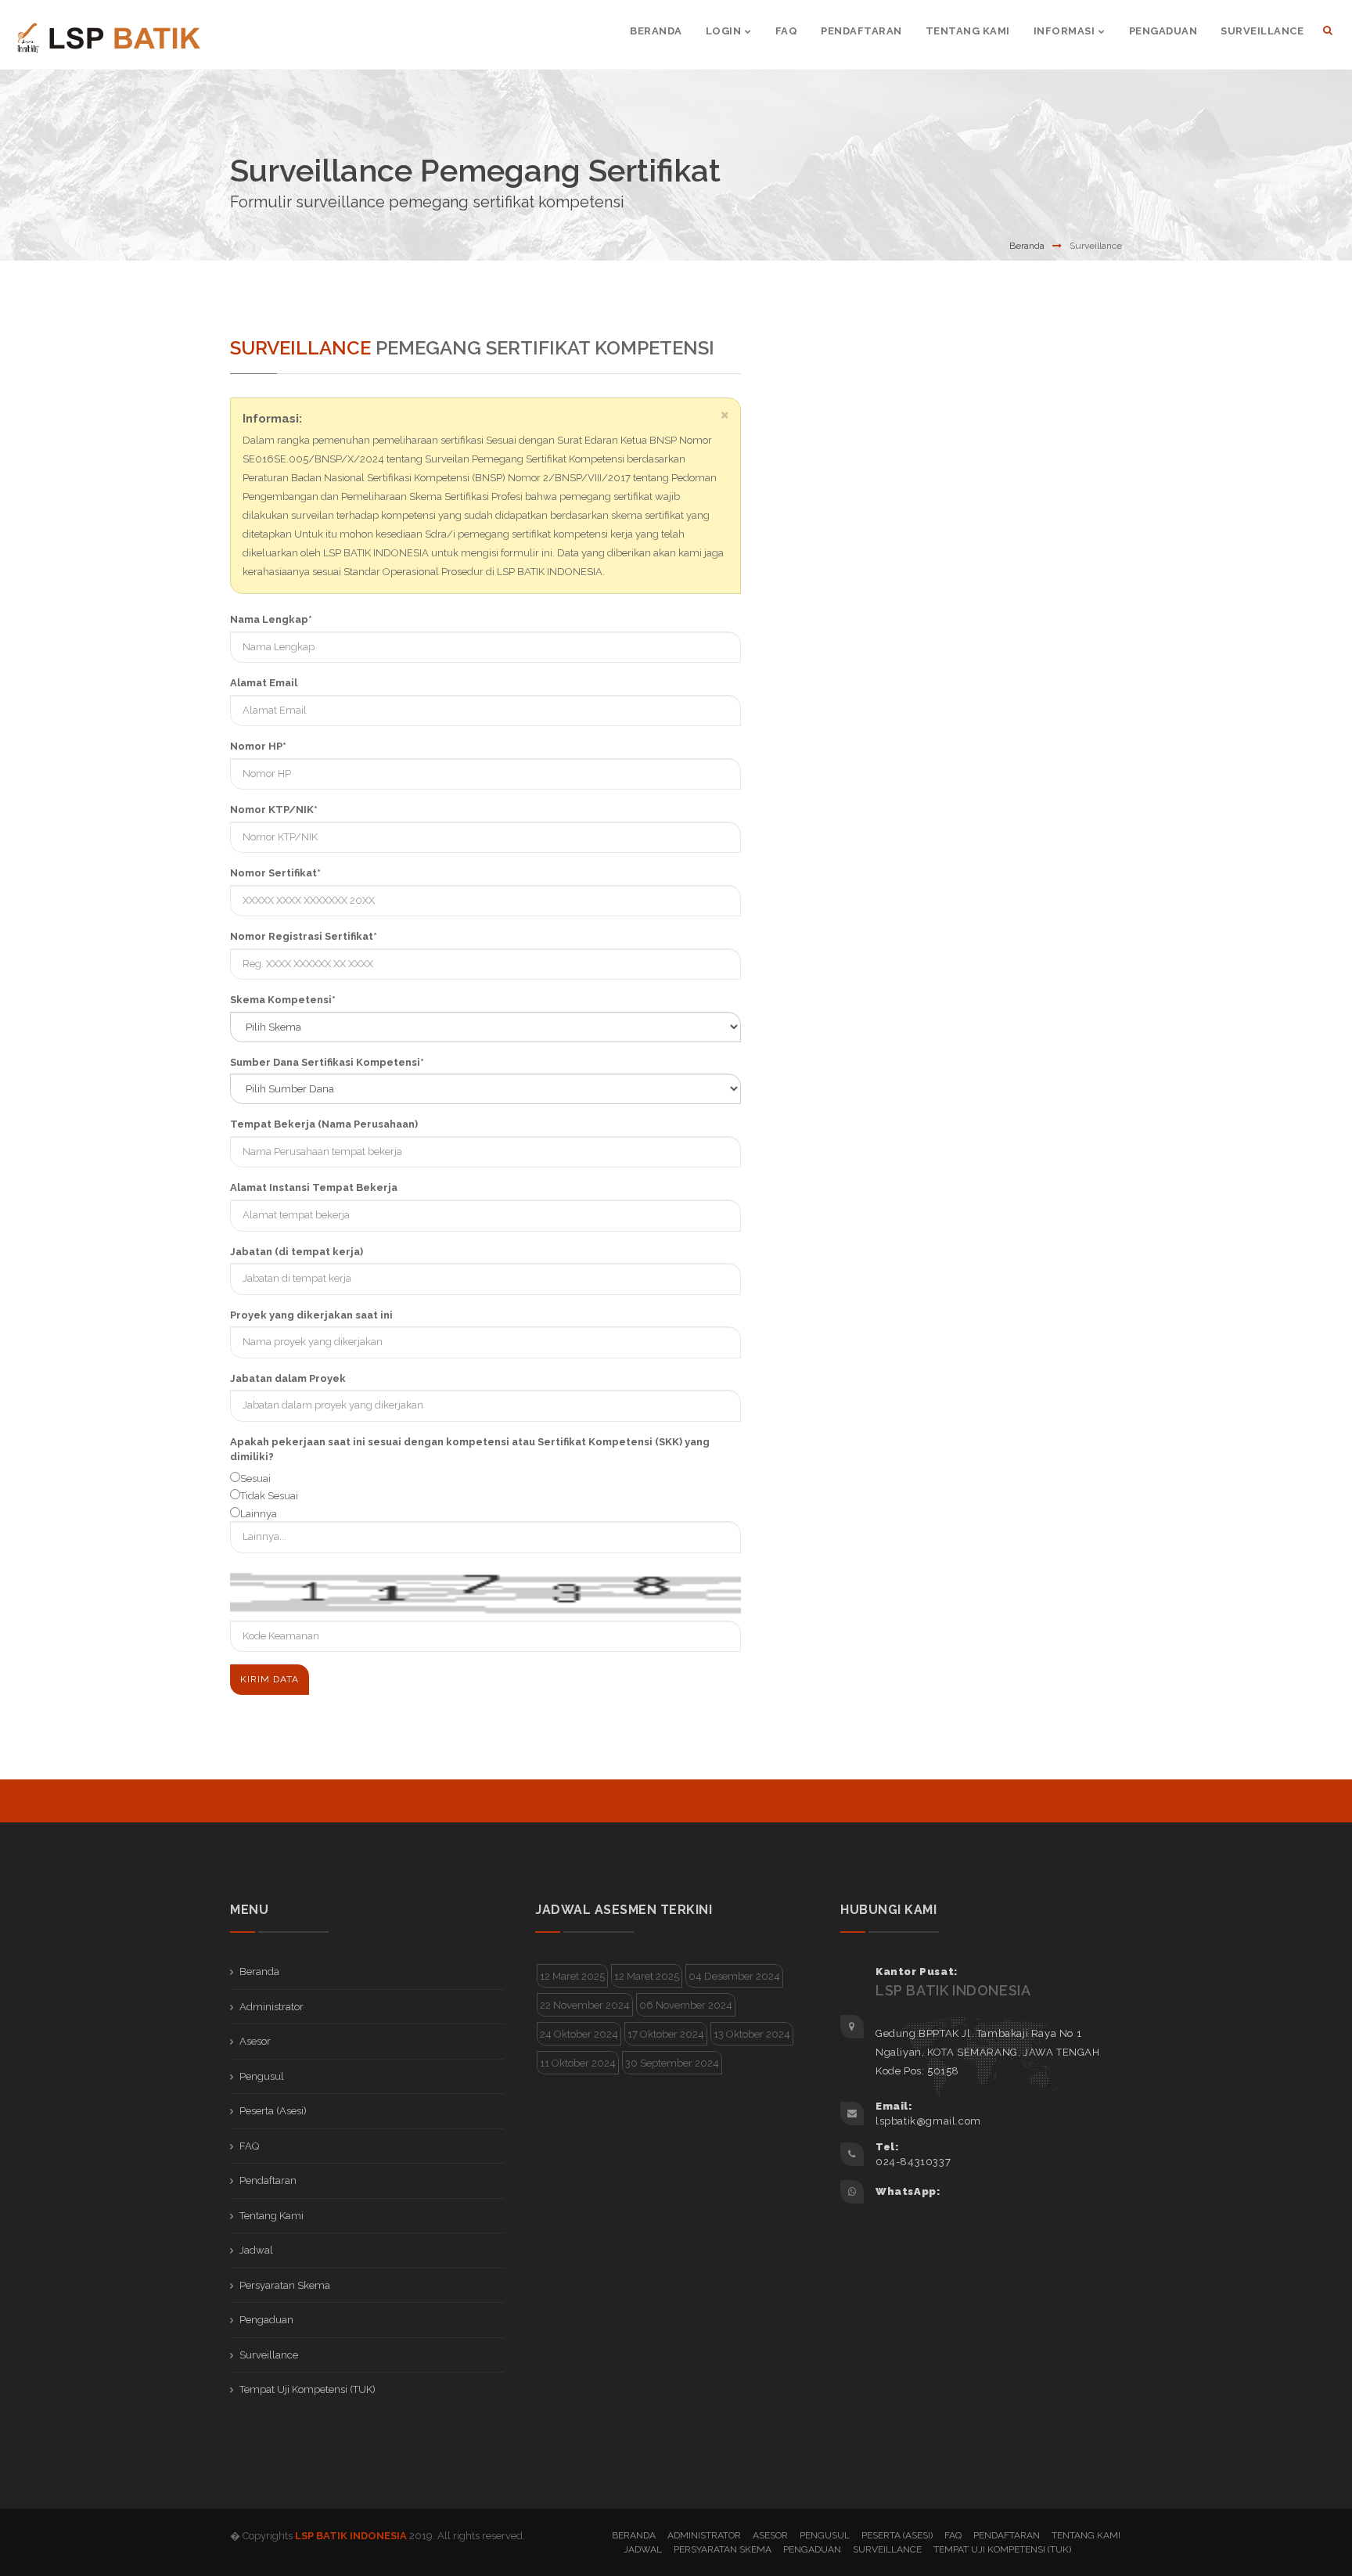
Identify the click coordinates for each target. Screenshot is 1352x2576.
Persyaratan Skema (285, 2285)
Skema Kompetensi (283, 1000)
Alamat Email (264, 683)
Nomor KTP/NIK (274, 809)
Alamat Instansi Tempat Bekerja (314, 1187)
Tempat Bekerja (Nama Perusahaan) (324, 1124)
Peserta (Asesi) (273, 2111)
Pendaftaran (268, 2180)
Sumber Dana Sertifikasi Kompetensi (327, 1062)
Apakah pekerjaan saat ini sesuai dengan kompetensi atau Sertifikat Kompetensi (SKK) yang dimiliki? (470, 1450)
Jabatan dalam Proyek (288, 1378)
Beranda (1027, 246)
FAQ (249, 2146)
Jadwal (256, 2250)
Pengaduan (266, 2320)
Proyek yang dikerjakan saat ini (311, 1315)
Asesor (255, 2041)
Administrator (271, 2007)
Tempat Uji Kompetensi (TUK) (307, 2389)
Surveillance (269, 2355)
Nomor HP (258, 746)
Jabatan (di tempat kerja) (297, 1252)
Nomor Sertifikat (275, 873)
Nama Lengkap (271, 619)
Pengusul (262, 2076)
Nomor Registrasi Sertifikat (304, 936)
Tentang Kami (271, 2216)
